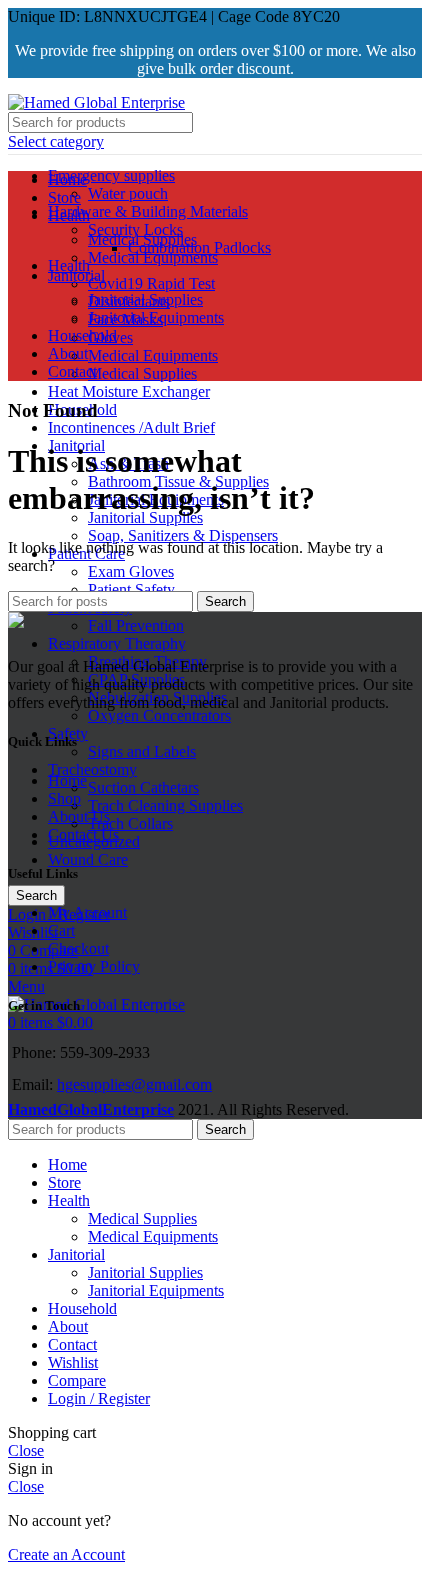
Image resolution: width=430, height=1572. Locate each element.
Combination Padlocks (199, 247)
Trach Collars (130, 823)
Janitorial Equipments (156, 317)
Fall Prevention (136, 625)
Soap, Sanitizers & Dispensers (183, 535)
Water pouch (128, 193)
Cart (61, 930)
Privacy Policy (94, 966)
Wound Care (88, 859)
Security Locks (135, 229)
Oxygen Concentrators (159, 715)
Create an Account (66, 1554)
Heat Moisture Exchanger (129, 391)
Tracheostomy (92, 769)
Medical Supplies (142, 373)
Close (26, 1450)
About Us (79, 816)
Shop (64, 798)
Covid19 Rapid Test (151, 283)
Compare (77, 1380)
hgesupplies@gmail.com (134, 1084)
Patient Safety (131, 589)
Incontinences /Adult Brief (131, 427)
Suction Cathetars (143, 787)
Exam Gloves (131, 571)
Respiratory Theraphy (117, 643)
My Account (87, 912)
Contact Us (83, 834)
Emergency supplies (111, 175)
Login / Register (99, 1398)
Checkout (78, 948)
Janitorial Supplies (145, 517)
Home (67, 780)
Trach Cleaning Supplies (165, 805)
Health (69, 265)
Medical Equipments (153, 355)
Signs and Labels (142, 751)
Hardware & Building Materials (148, 211)
